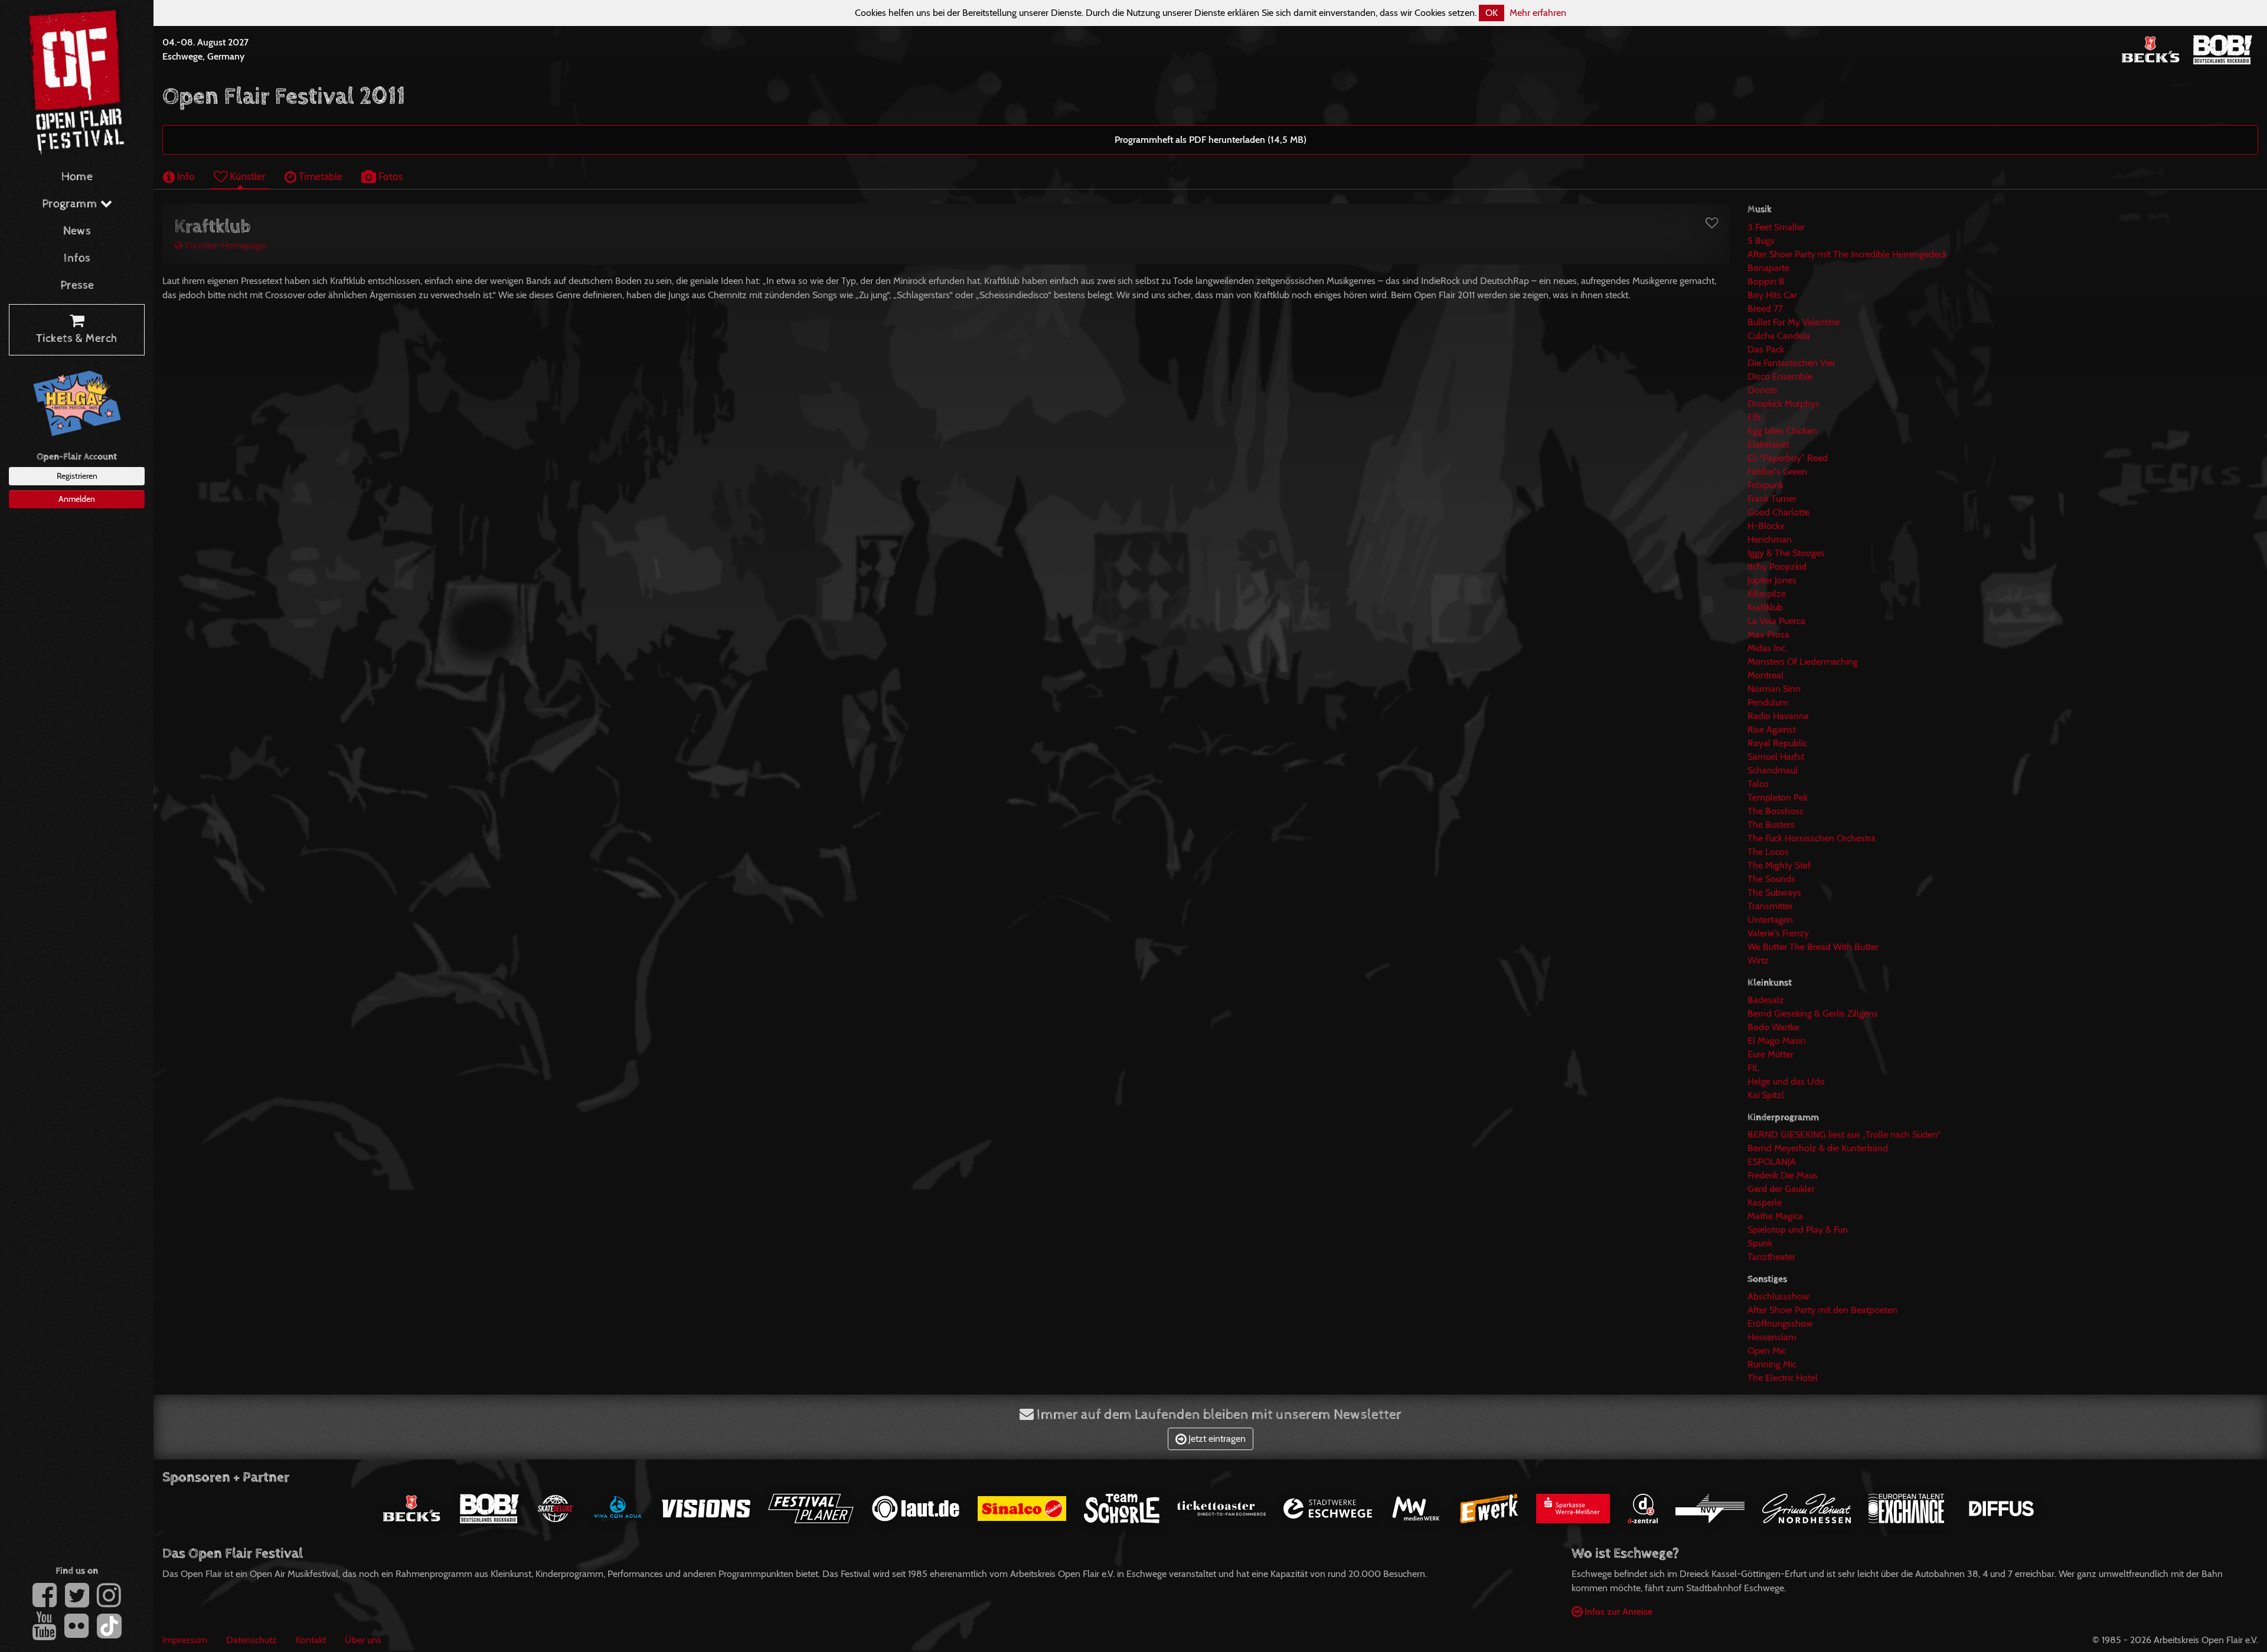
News (77, 231)
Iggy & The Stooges (1786, 553)
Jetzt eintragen (1216, 1439)
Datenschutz (251, 1640)
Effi (1754, 417)
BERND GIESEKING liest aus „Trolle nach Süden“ (1844, 1134)
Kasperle (1765, 1202)
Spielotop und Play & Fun (1798, 1230)
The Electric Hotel (1783, 1378)
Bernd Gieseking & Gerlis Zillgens (1813, 1013)
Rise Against (1772, 729)
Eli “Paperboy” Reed (1788, 458)
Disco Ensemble (1780, 376)
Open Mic (1767, 1351)
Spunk (1760, 1243)
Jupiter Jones (1772, 580)
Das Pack (1766, 349)
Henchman (1770, 539)
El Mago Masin (1777, 1041)
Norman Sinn (1774, 689)
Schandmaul (1773, 770)
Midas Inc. (1767, 648)
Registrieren (77, 476)
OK (1492, 13)
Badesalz (1766, 1000)
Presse (77, 285)
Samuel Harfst (1776, 757)
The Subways (1774, 892)
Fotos (389, 176)
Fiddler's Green (1777, 471)
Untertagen (1770, 920)
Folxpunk (1765, 485)
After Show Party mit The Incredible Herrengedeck (1847, 254)
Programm (71, 204)
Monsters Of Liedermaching (1803, 662)
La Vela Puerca (1776, 621)
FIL (1753, 1068)
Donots (1763, 390)
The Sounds (1771, 879)
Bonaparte (1768, 268)
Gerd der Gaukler (1781, 1189)
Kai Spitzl (1766, 1095)
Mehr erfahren (1538, 13)
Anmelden (77, 499)
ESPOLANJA (1772, 1162)
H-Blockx (1766, 526)
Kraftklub (1765, 607)
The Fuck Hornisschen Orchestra (1812, 838)
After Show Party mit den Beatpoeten (1822, 1310)
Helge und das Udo (1786, 1081)
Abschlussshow (1778, 1296)
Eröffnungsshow (1780, 1323)
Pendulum (1768, 702)
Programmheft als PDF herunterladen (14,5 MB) (1211, 140)
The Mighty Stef (1779, 865)
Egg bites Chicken (1782, 431)
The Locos (1768, 852)
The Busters (1771, 825)
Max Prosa (1768, 634)
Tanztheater (1771, 1257)
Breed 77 (1765, 308)
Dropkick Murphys (1783, 404)
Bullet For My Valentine (1794, 322)
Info (185, 176)
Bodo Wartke (1773, 1027)
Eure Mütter (1771, 1054)
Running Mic (1772, 1364)
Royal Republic (1777, 743)
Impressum (185, 1640)
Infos (77, 258)
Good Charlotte (1778, 512)
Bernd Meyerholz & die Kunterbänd (1818, 1148)
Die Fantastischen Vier (1791, 363)
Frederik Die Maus (1783, 1175)
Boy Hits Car (1772, 295)
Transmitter (1770, 906)
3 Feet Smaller (1776, 227)
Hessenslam (1772, 1337)
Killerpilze (1767, 594)
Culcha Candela (1779, 336)
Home (77, 177)
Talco (1758, 784)
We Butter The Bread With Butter (1813, 947)
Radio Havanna (1778, 716)
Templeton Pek (1778, 797)
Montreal (1765, 675)
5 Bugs (1761, 241)
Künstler (246, 176)
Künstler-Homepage (224, 245)
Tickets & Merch (77, 339)
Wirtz (1758, 960)
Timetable (319, 176)
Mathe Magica (1775, 1216)
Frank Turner (1772, 499)
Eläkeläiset (1768, 444)
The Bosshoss (1776, 811)
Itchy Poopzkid (1777, 567)
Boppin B (1766, 281)
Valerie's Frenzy (1778, 933)
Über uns (363, 1640)
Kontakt (311, 1640)
